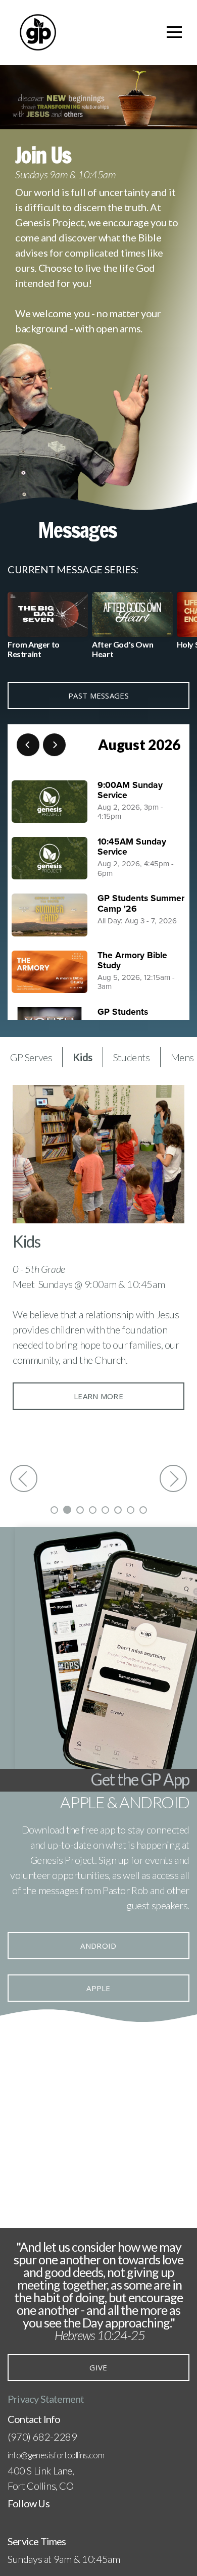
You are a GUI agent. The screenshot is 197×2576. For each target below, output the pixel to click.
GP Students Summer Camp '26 (141, 903)
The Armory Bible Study (132, 960)
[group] (48, 629)
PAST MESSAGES (98, 696)
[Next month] (54, 745)
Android (98, 1946)
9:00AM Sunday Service (130, 790)
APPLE (98, 1988)
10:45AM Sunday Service (132, 847)
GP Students (123, 1012)
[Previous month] (28, 745)
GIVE (98, 2367)
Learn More (98, 1396)
